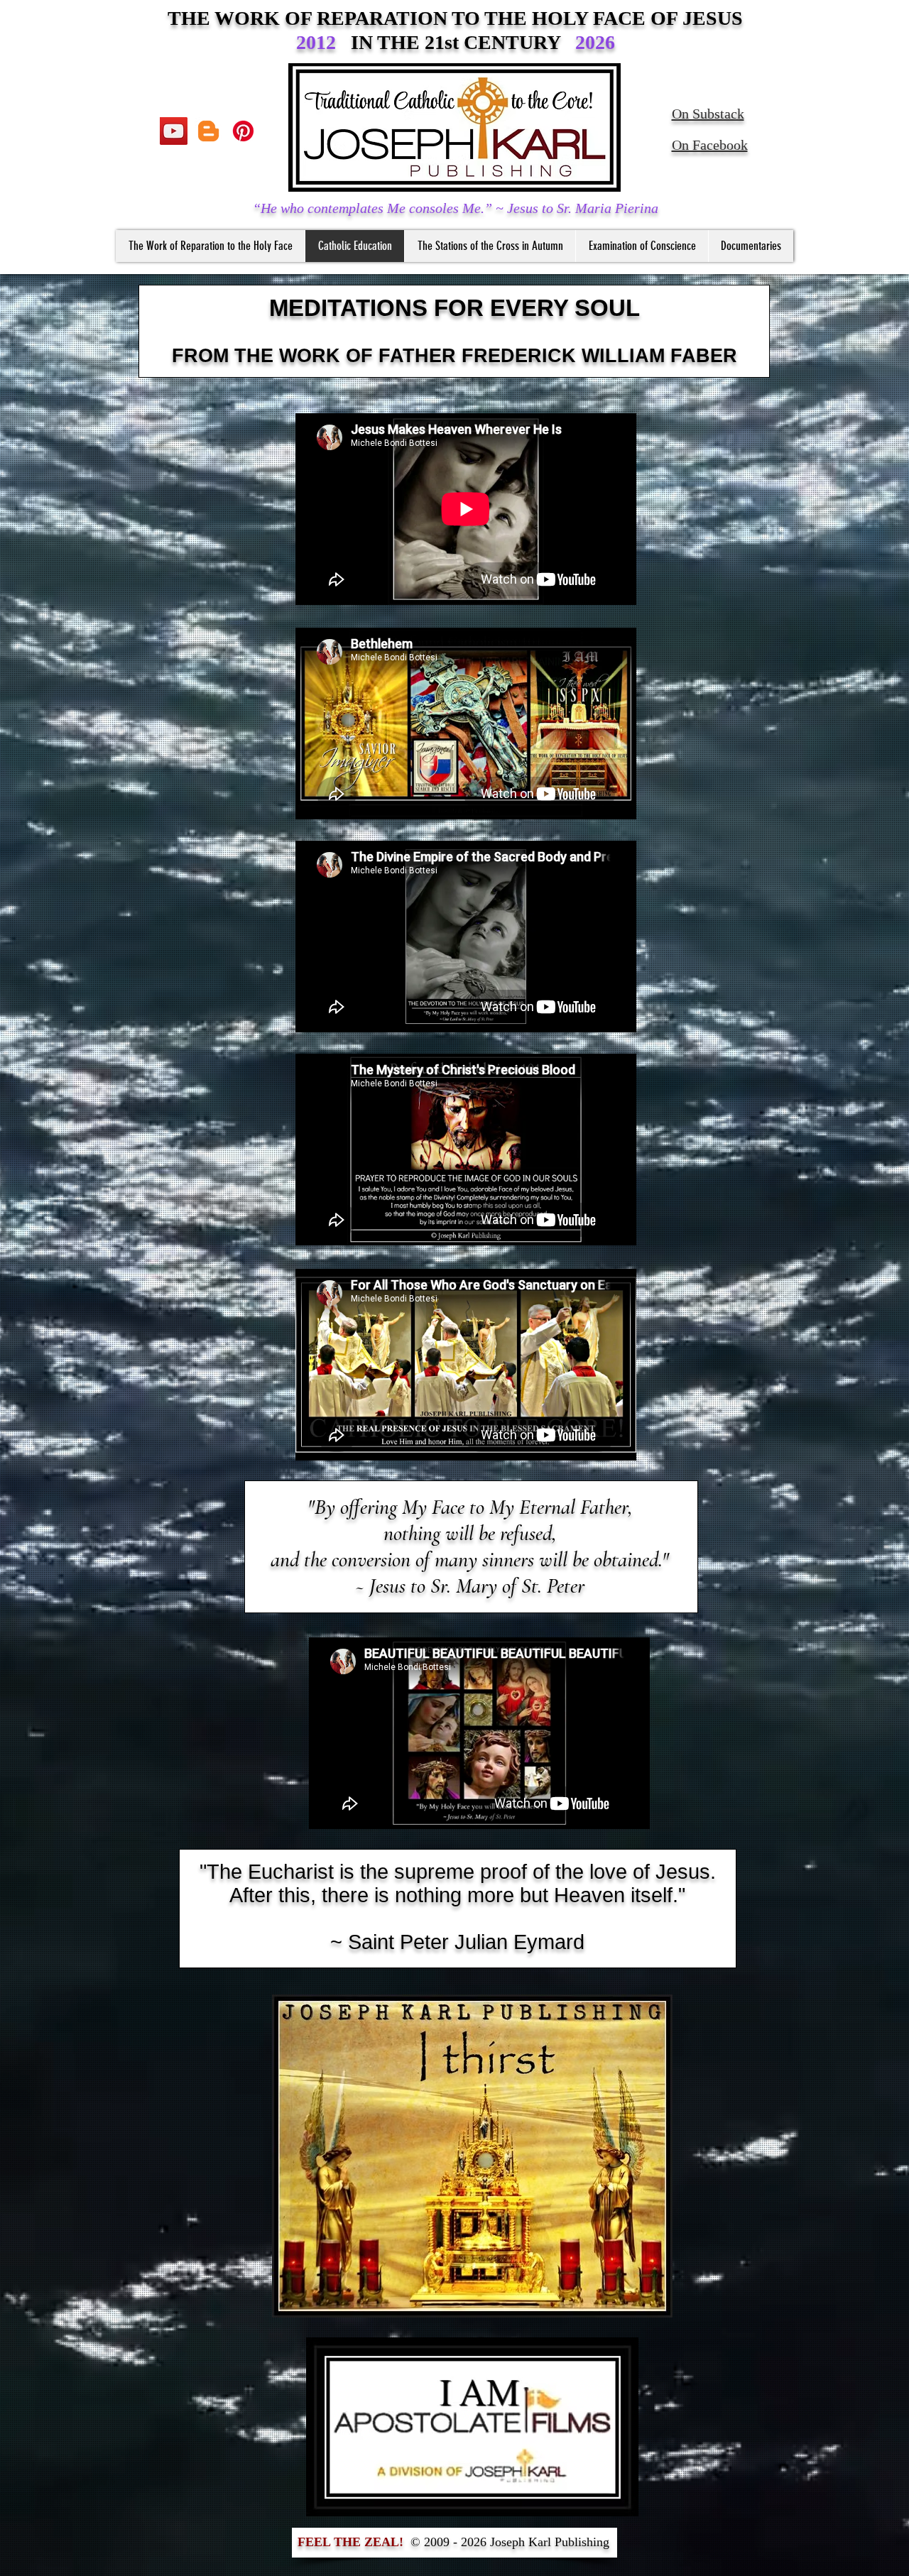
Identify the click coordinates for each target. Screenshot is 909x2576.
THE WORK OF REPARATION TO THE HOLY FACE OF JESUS (455, 18)
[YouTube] (174, 131)
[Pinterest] (243, 131)
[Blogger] (208, 131)
